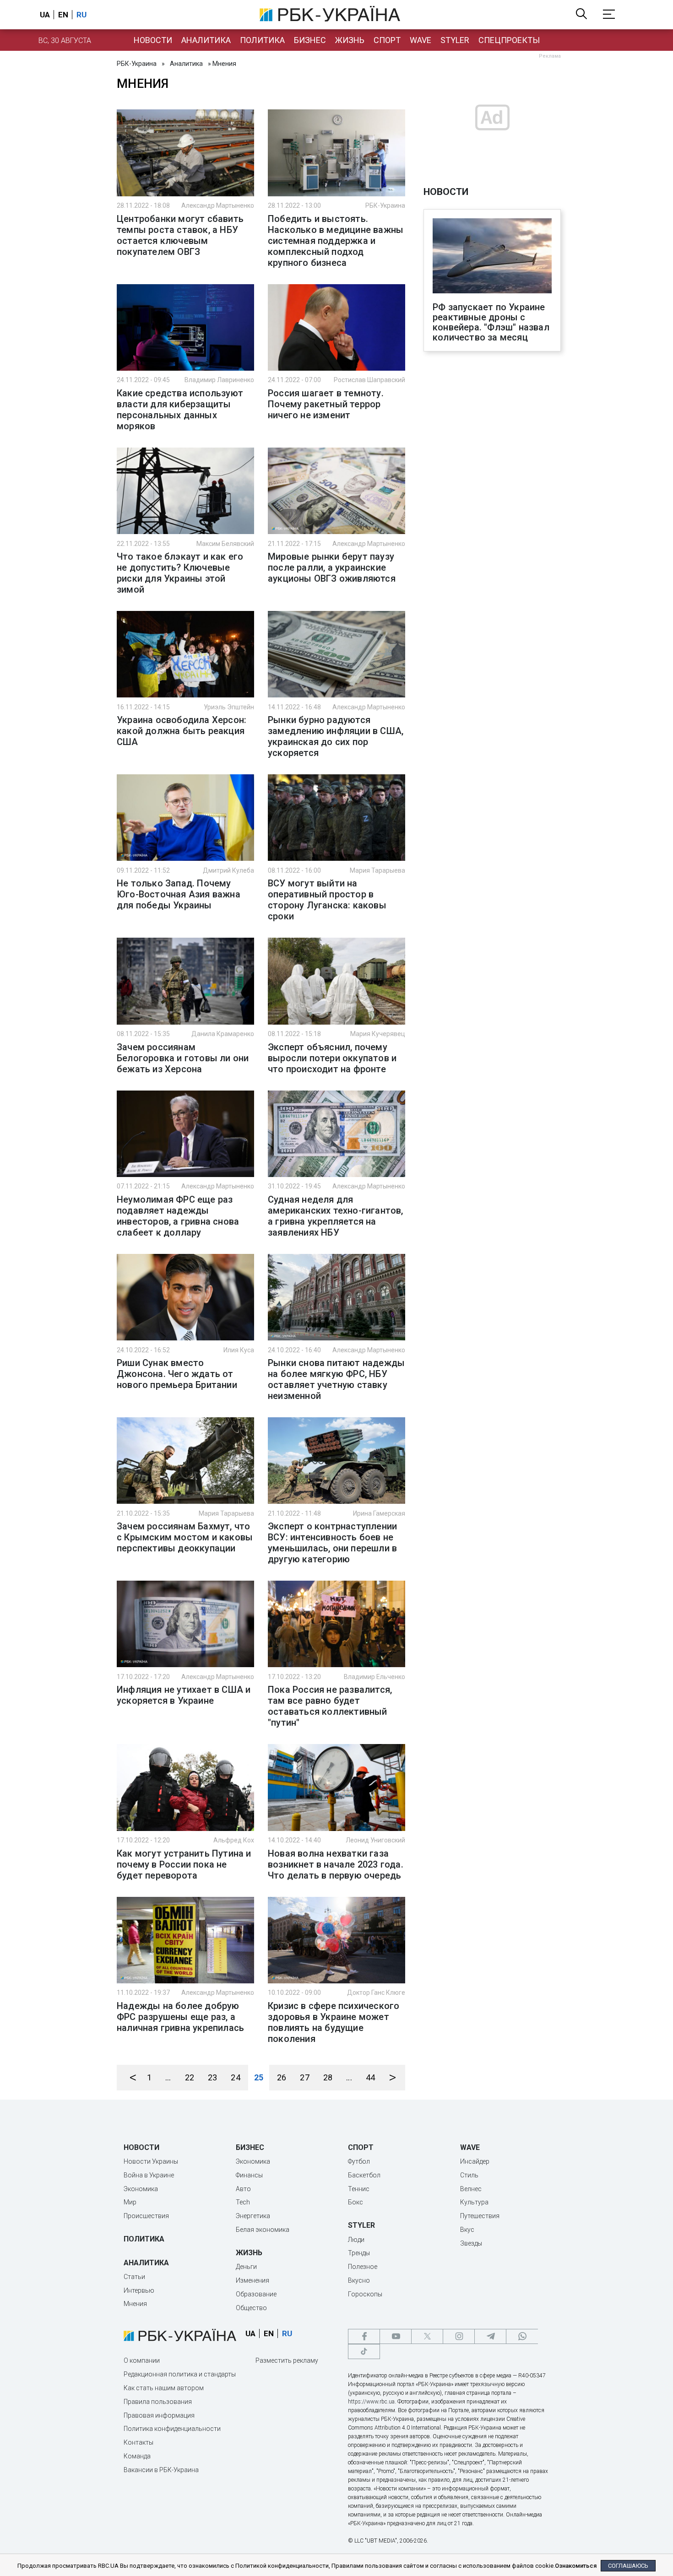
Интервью (139, 2290)
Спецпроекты (509, 40)
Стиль (469, 2175)
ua (45, 15)
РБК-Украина (137, 64)
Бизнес (310, 40)
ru (81, 15)
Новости (153, 40)
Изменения (252, 2280)
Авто (243, 2189)
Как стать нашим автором (164, 2388)
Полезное (363, 2267)
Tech (243, 2202)
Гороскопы (365, 2294)
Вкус (467, 2230)
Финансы (249, 2175)
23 (212, 2077)
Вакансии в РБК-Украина (161, 2470)
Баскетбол (364, 2175)
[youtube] (396, 2336)
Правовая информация (159, 2415)
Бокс (355, 2202)
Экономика (141, 2189)
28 (328, 2077)
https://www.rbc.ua (371, 2402)
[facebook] (364, 2336)
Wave (421, 40)
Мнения (135, 2304)
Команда (137, 2456)
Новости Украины (151, 2161)
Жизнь (350, 40)
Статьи (134, 2277)
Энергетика (253, 2216)
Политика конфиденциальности (172, 2429)
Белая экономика (263, 2230)
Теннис (359, 2189)
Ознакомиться (576, 2566)
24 (235, 2077)
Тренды (359, 2253)
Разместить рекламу (287, 2360)
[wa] (522, 2336)
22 (190, 2077)
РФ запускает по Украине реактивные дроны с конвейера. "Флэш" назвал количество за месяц (491, 322)
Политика (262, 40)
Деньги (246, 2267)
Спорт (387, 40)
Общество (251, 2308)
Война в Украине (149, 2175)
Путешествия (480, 2216)
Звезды (471, 2243)
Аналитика (206, 40)
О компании (142, 2360)
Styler (455, 40)
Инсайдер (475, 2161)
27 (304, 2077)
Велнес (471, 2189)
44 (370, 2077)
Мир (130, 2202)
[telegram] (490, 2336)
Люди (356, 2240)
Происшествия (146, 2216)
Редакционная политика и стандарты (180, 2374)
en (63, 15)
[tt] (364, 2352)
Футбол (359, 2161)
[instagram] (459, 2336)
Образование (256, 2294)
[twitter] (427, 2336)
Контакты (138, 2442)
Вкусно (359, 2280)
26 (282, 2077)
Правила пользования (158, 2402)
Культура (474, 2202)
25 (259, 2077)
